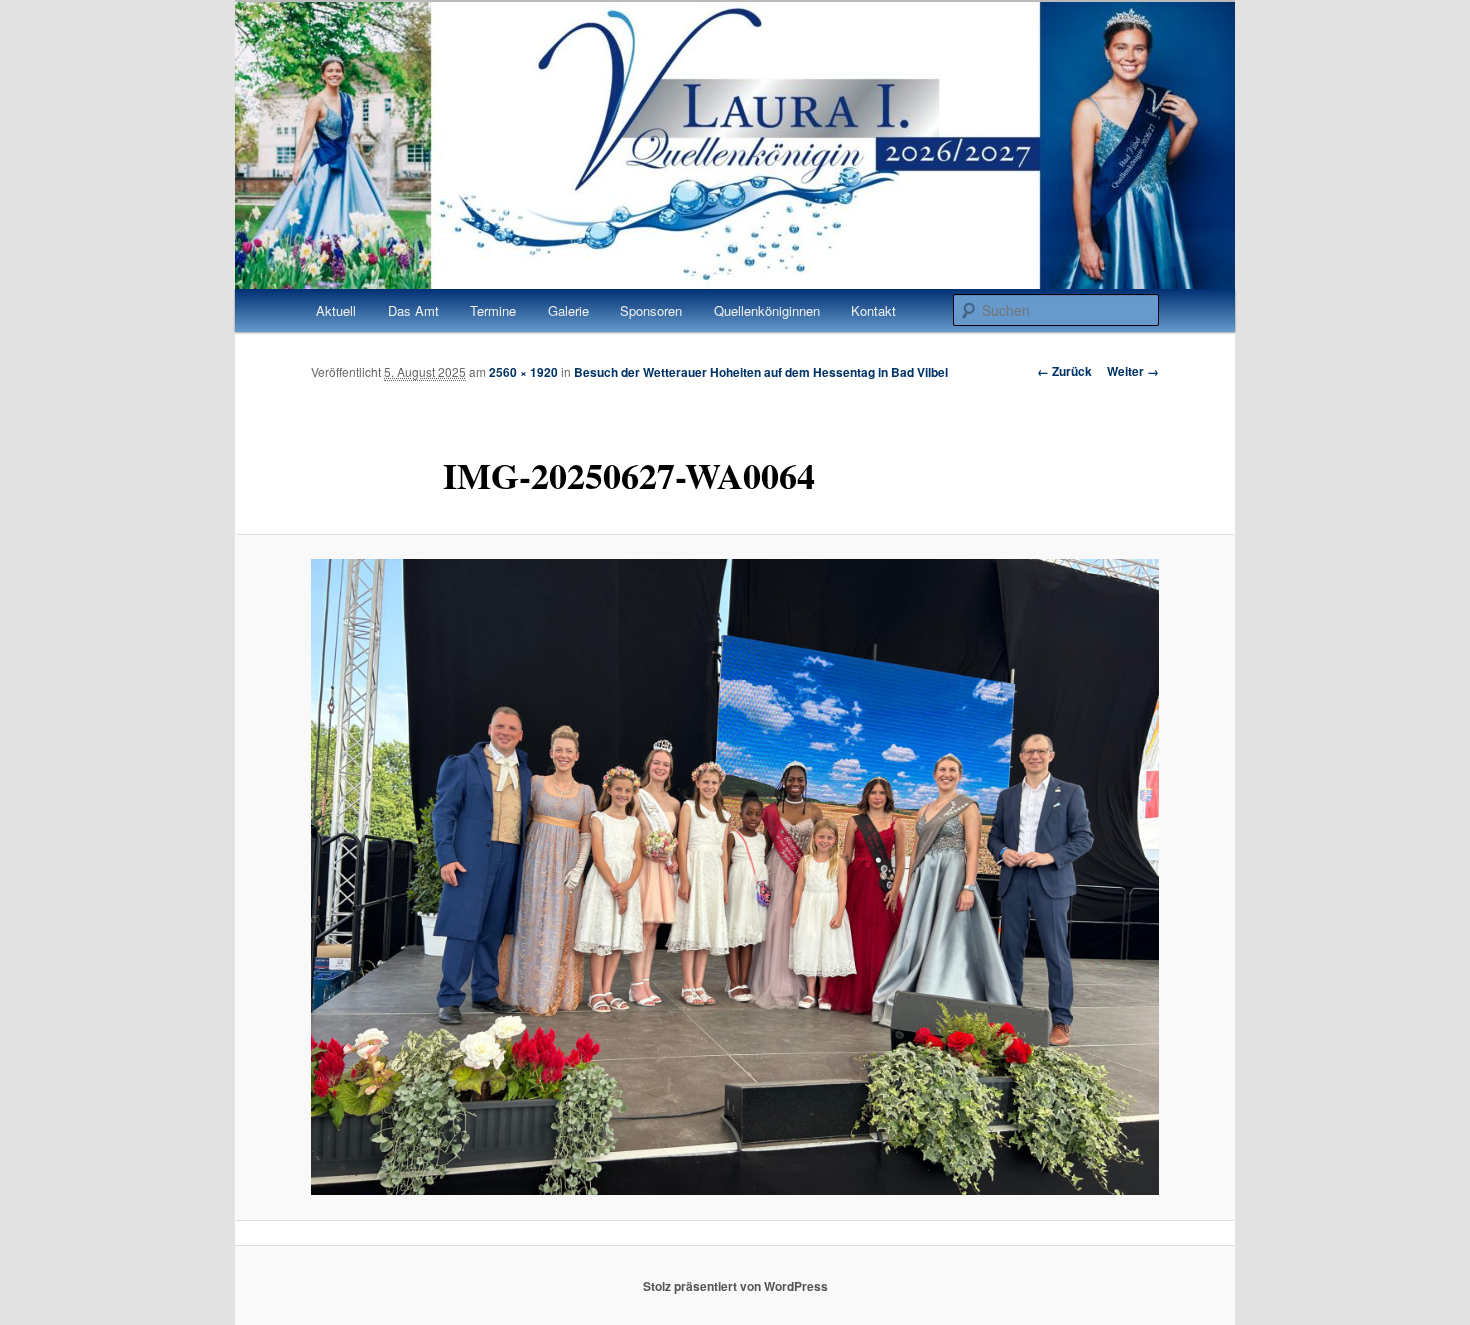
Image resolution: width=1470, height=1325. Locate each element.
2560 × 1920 (523, 372)
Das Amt (413, 310)
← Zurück (1064, 371)
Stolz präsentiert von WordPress (735, 1286)
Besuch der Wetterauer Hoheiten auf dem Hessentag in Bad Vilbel (761, 372)
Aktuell (336, 310)
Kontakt (873, 310)
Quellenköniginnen (767, 310)
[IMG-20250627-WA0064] (735, 877)
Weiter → (1133, 371)
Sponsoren (651, 310)
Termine (493, 310)
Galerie (568, 310)
